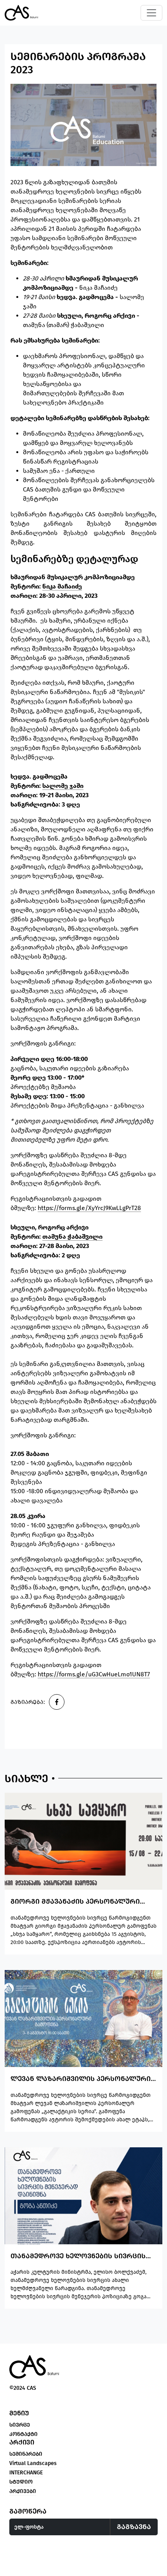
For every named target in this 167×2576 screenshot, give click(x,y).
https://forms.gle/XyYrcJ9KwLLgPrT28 (89, 1208)
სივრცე (20, 2425)
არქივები (23, 2491)
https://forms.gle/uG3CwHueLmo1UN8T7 (94, 1674)
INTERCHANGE (26, 2473)
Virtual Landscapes (33, 2463)
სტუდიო (21, 2482)
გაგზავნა (134, 2527)
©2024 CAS (23, 2388)
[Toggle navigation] (151, 13)
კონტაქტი (23, 2434)
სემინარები (26, 2454)
